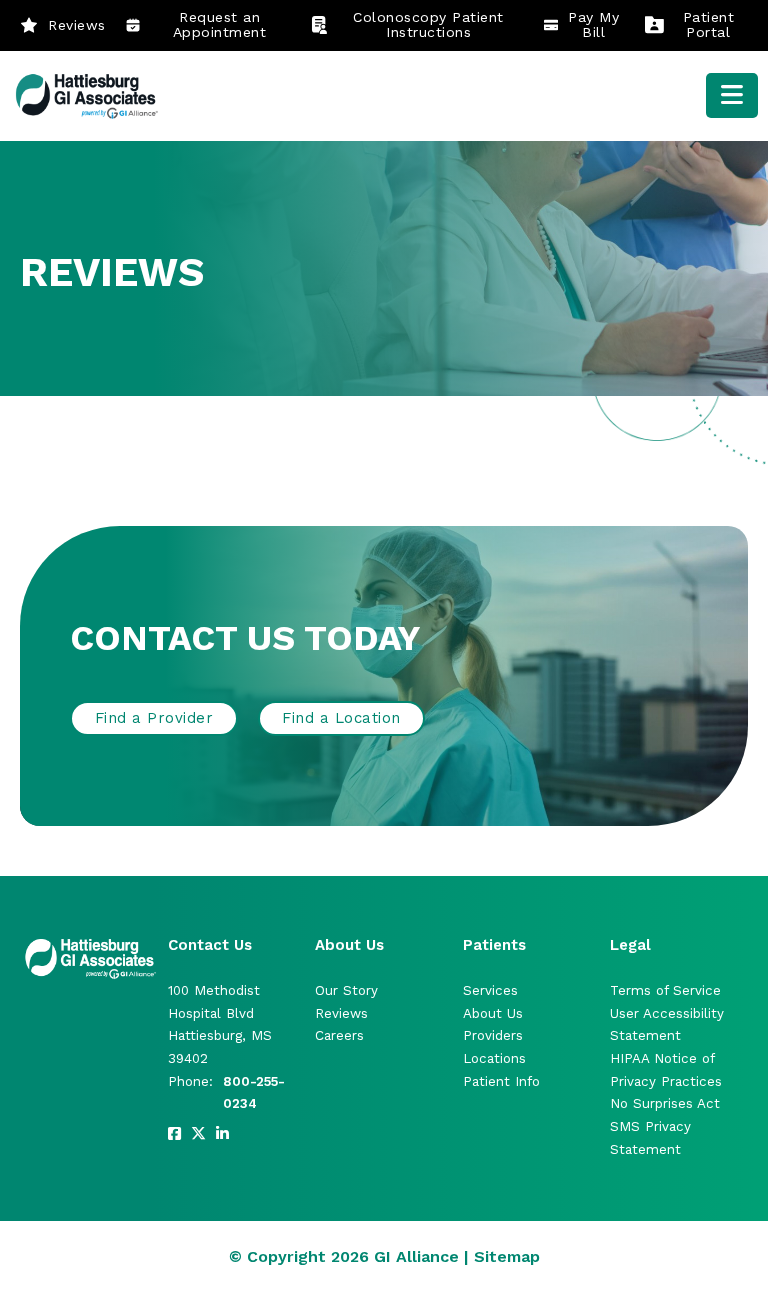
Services (490, 990)
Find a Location (341, 718)
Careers (339, 1035)
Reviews (77, 25)
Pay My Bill (593, 25)
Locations (494, 1058)
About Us (493, 1013)
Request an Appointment (220, 25)
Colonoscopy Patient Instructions (428, 25)
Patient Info (501, 1081)
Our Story (346, 990)
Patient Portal (709, 25)
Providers (493, 1035)
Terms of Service (665, 990)
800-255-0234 (254, 1093)
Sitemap (507, 1256)
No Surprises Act (665, 1103)
